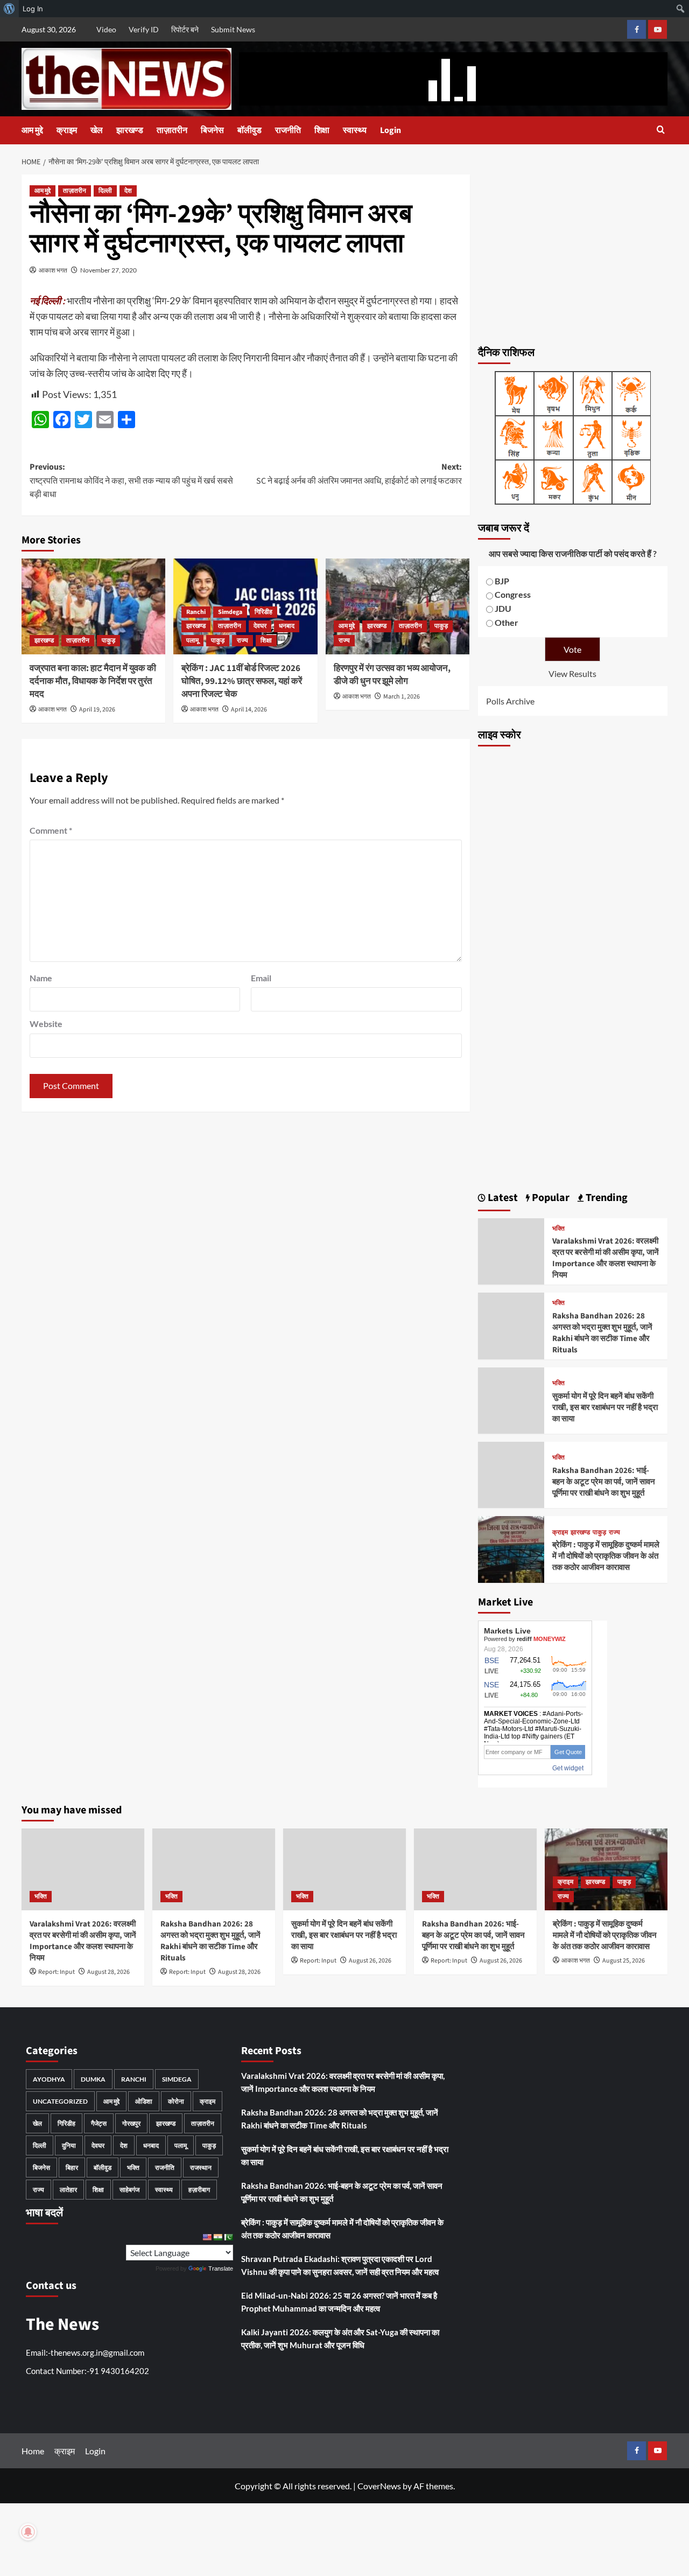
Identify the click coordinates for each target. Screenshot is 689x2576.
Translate (221, 2268)
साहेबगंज (129, 2190)
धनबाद (287, 626)
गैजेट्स (99, 2123)
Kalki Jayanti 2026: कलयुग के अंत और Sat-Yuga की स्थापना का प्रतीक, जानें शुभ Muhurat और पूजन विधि (340, 2338)
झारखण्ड (130, 130)
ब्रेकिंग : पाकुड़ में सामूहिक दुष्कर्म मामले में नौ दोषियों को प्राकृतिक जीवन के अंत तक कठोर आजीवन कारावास (606, 1556)
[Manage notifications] (28, 2532)
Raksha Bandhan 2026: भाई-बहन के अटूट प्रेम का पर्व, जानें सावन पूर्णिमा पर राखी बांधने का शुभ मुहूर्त (604, 1482)
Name (41, 978)
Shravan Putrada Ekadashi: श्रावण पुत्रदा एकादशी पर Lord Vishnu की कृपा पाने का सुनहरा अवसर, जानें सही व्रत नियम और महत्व (340, 2265)
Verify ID (144, 29)
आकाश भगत (53, 270)
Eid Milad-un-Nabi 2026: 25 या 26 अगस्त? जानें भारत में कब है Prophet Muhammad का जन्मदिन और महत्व (339, 2302)
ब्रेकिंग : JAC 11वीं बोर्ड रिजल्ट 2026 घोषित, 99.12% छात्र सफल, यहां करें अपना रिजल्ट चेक (242, 681)
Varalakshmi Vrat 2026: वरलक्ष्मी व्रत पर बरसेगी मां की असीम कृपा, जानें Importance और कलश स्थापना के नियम (606, 1258)
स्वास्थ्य (355, 130)
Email (261, 978)
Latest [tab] (502, 1198)
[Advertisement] (573, 254)
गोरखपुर (131, 2123)
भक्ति (558, 1229)
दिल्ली (105, 191)
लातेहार (68, 2190)
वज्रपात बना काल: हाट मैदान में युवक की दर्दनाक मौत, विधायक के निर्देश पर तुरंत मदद (93, 681)
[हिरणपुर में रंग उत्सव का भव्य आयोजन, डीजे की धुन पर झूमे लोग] (398, 606)
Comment (51, 830)
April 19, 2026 (97, 710)
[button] (661, 131)
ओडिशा (144, 2101)
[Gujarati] (217, 2237)
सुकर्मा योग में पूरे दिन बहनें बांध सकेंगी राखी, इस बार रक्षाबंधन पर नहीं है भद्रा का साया (605, 1408)
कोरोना (176, 2101)
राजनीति (288, 130)
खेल (97, 130)
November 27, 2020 (108, 270)
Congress (513, 594)
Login (391, 130)
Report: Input (57, 1972)
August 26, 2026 (370, 1961)
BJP (502, 581)
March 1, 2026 (402, 697)
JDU (503, 608)
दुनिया (69, 2145)
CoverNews (379, 2486)
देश (128, 191)
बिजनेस (212, 130)
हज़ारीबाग (199, 2190)
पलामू (192, 641)
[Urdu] (228, 2237)
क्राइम (67, 130)
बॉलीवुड (249, 130)
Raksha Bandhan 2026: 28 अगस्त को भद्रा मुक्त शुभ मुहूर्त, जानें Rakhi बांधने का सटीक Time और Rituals (602, 1333)
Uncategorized (60, 2101)
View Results (572, 673)
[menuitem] (9, 9)
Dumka (93, 2079)
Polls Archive (510, 701)
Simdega (230, 612)
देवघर (260, 626)
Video (106, 29)
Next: (359, 474)
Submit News (233, 29)
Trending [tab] (606, 1198)
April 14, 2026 (249, 710)
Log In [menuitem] (33, 9)
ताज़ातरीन (172, 130)
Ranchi (196, 612)
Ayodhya (49, 2079)
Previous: (131, 481)
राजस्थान (201, 2167)
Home (33, 2451)
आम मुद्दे (32, 130)
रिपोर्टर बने (185, 29)
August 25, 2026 (624, 1961)
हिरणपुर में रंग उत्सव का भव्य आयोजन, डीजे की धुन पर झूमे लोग (392, 675)
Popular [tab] (550, 1198)
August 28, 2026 (108, 1972)
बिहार (72, 2167)
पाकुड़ (108, 641)
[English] (207, 2237)
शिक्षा (322, 130)
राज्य (242, 641)
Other (507, 622)
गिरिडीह (263, 612)
